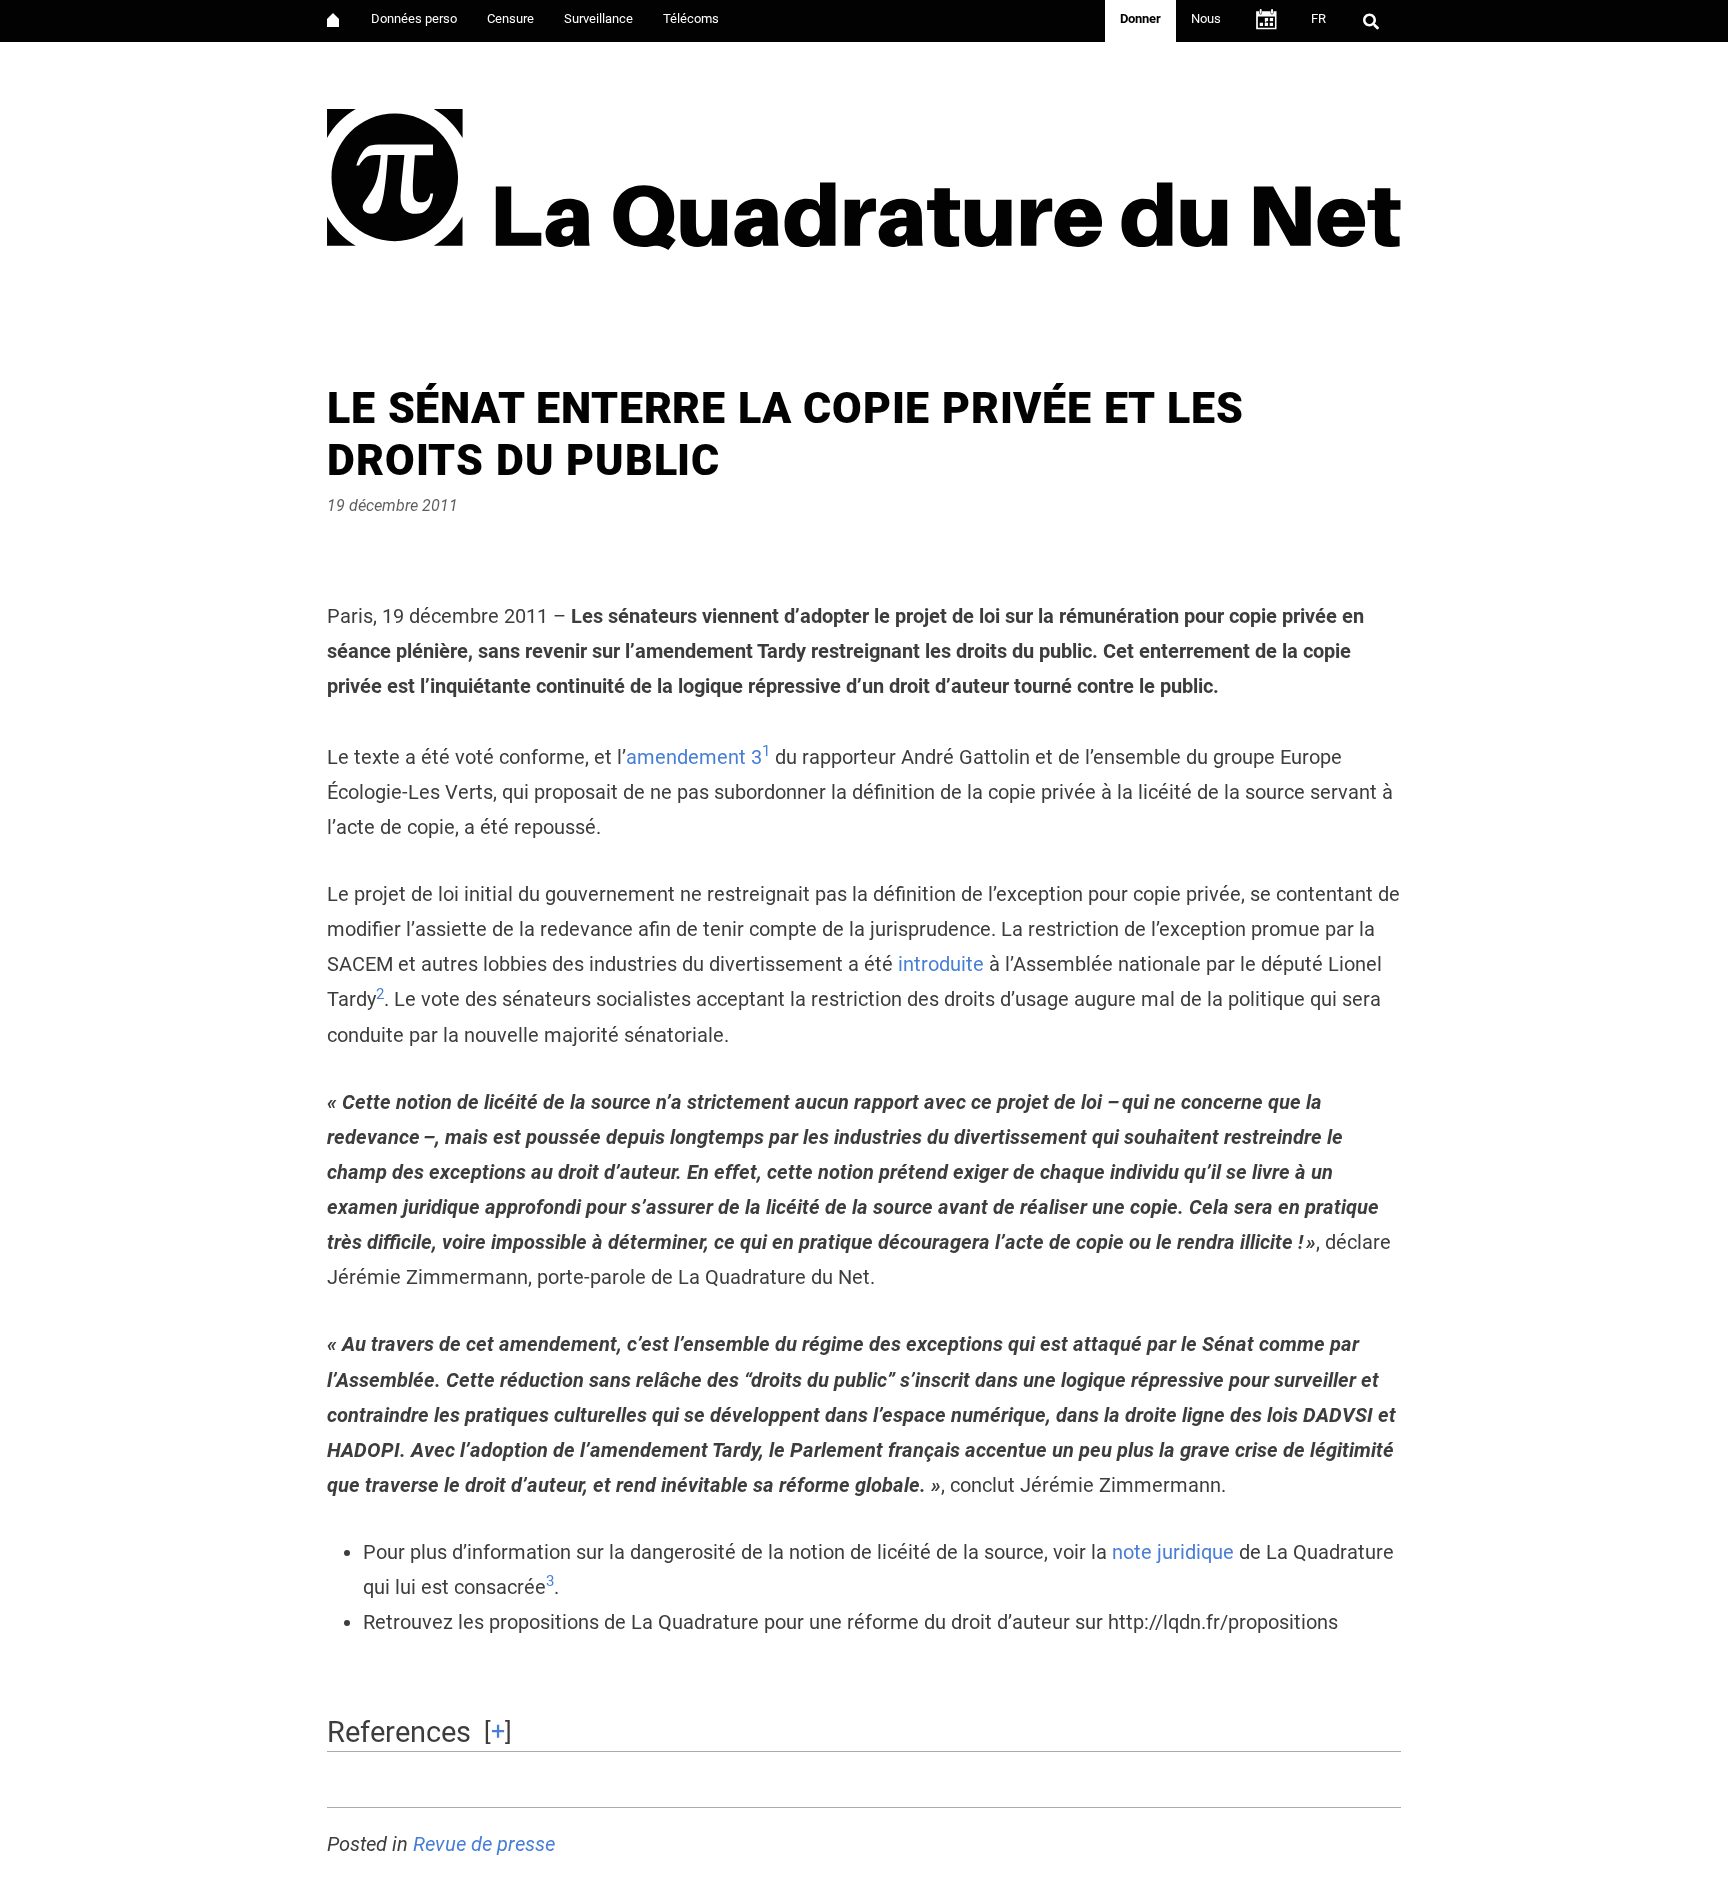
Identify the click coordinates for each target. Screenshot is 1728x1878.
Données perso (414, 18)
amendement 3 (694, 757)
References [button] (399, 1732)
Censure (510, 18)
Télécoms (691, 18)
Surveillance (598, 18)
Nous (1206, 18)
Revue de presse (484, 1844)
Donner (1140, 18)
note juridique (1173, 1552)
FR (1318, 18)
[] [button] (498, 1731)
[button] (766, 757)
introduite (941, 964)
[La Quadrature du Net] (864, 171)
